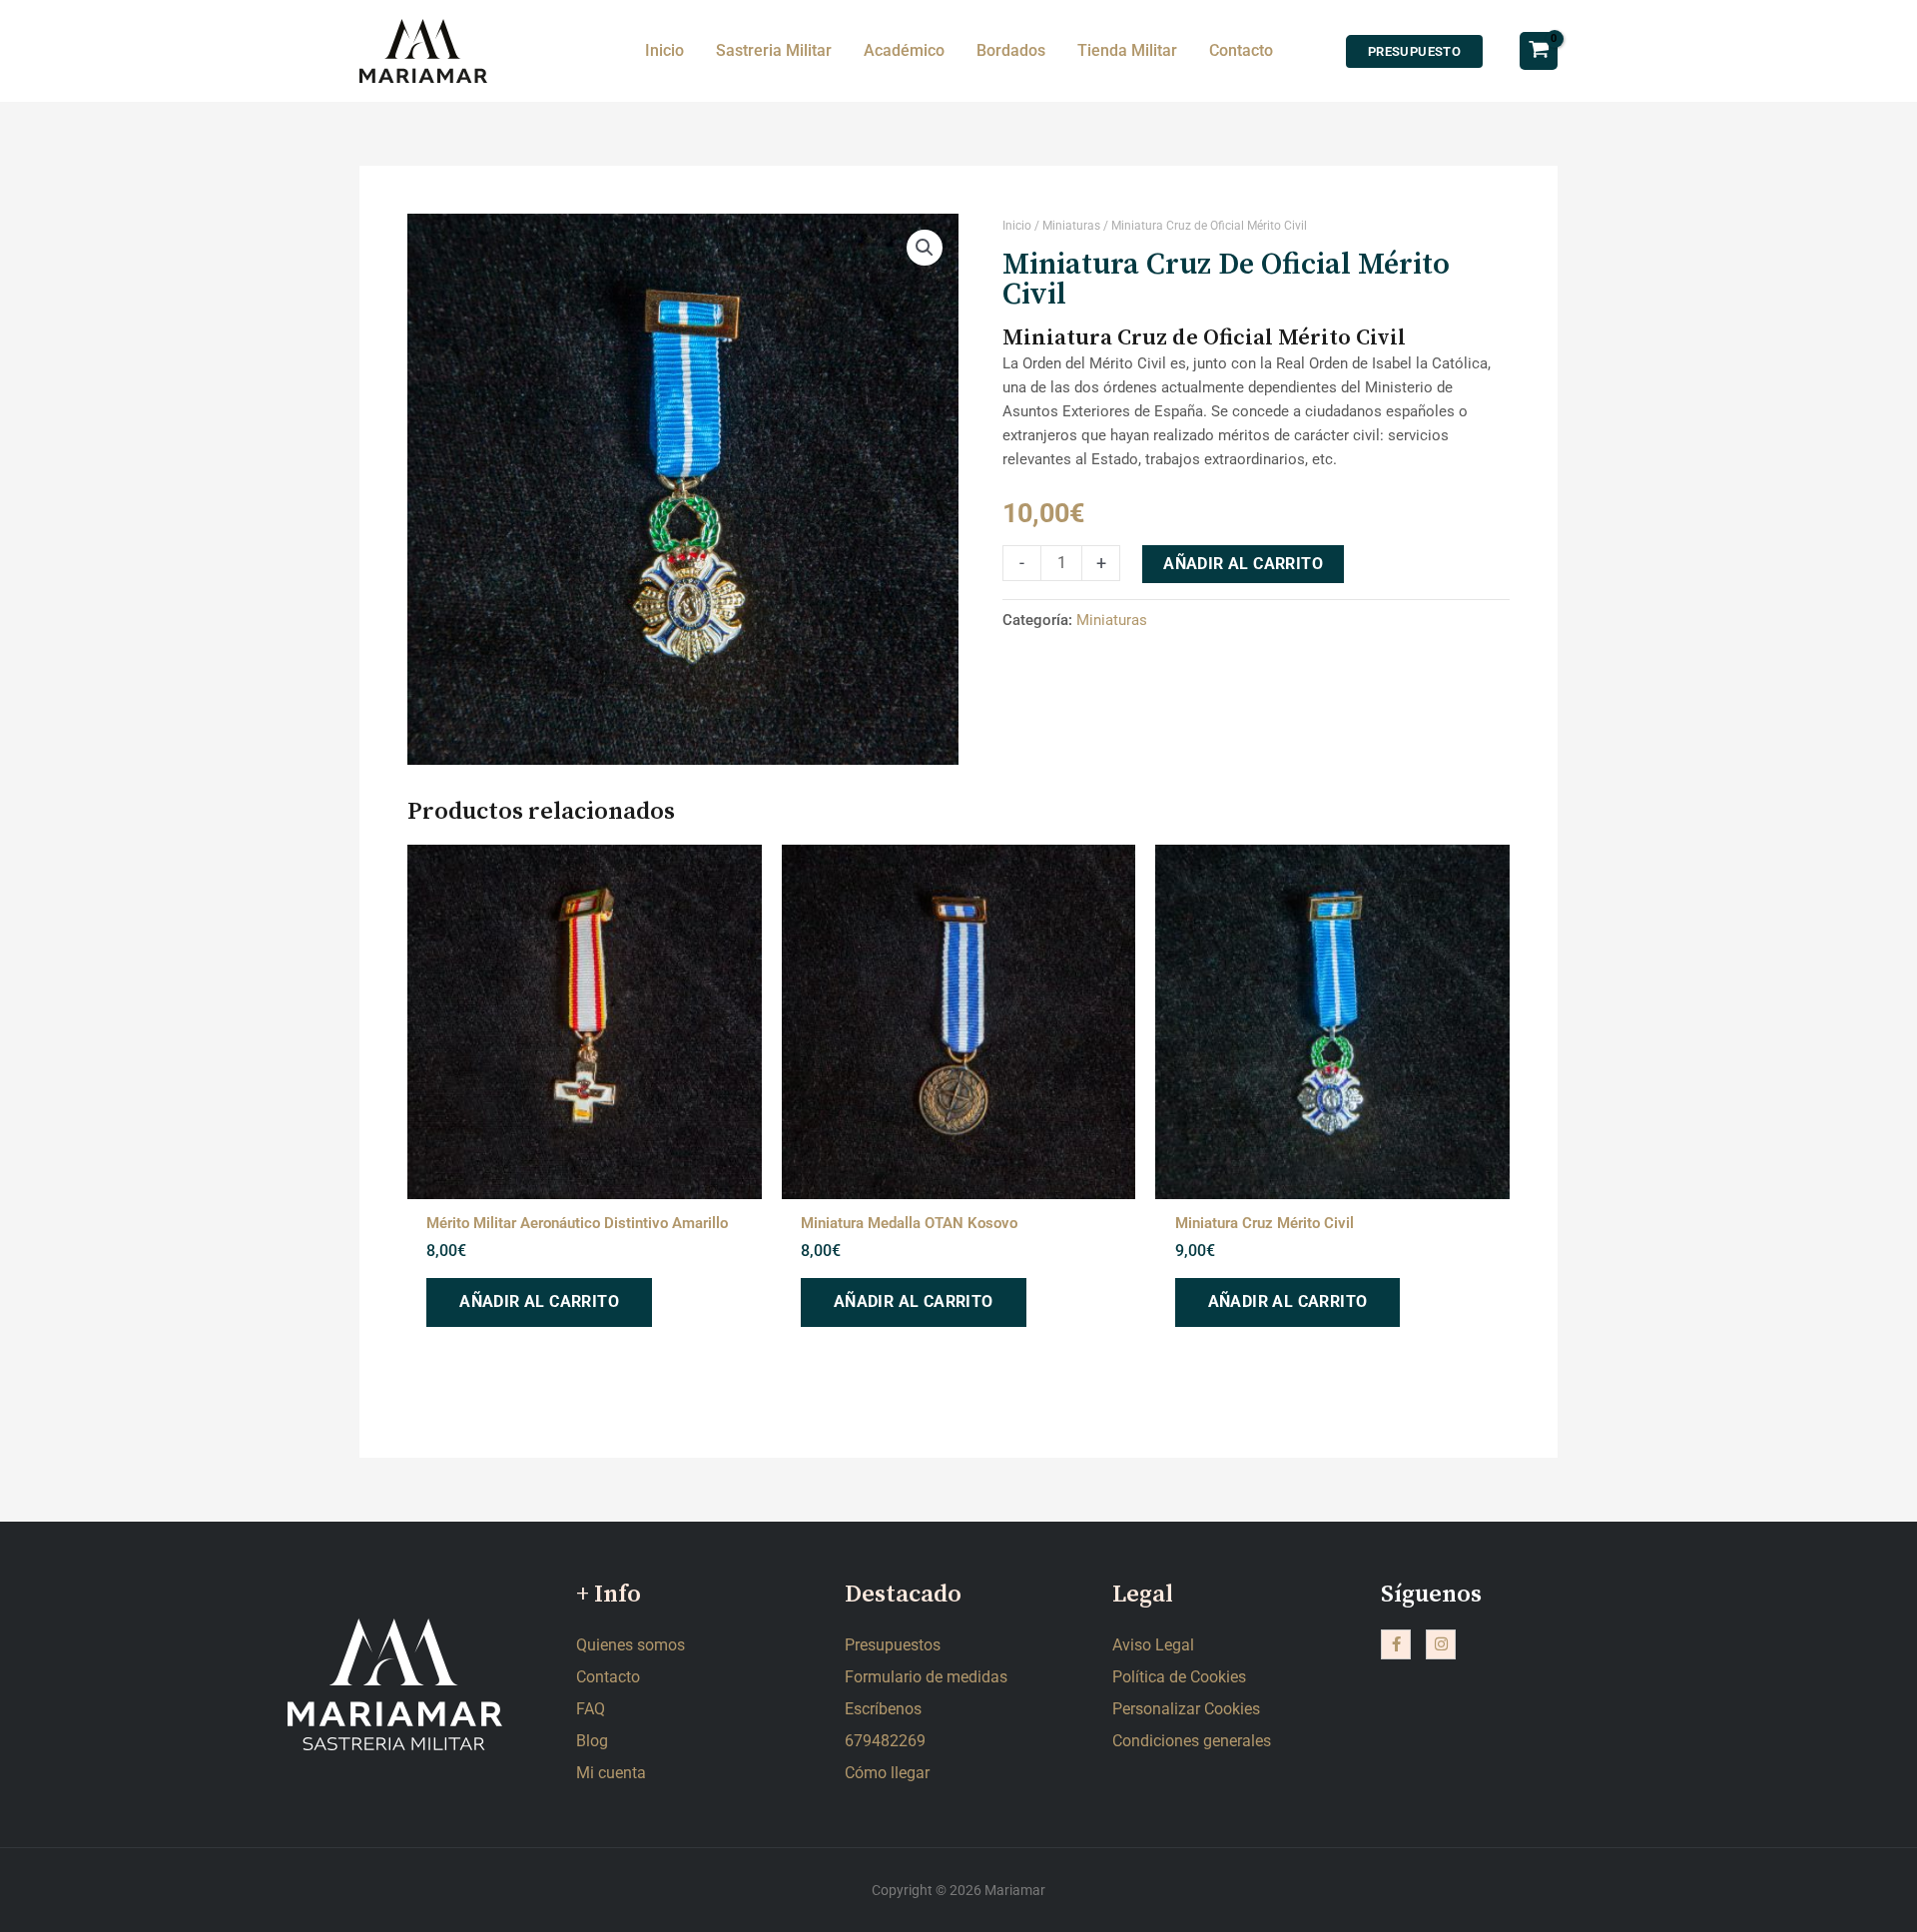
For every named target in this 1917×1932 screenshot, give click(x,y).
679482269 (885, 1741)
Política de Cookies (1179, 1677)
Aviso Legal (1153, 1645)
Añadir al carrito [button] (539, 1301)
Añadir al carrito (1243, 564)
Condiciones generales (1192, 1741)
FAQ (591, 1709)
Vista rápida (585, 1179)
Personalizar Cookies (1186, 1709)
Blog (592, 1741)
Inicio (1017, 226)
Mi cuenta (611, 1773)
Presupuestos (893, 1645)
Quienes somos (631, 1645)
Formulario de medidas (926, 1677)
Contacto (608, 1677)
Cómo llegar (887, 1773)
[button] (925, 248)
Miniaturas (1071, 226)
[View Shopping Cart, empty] (1539, 50)
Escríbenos (883, 1709)
